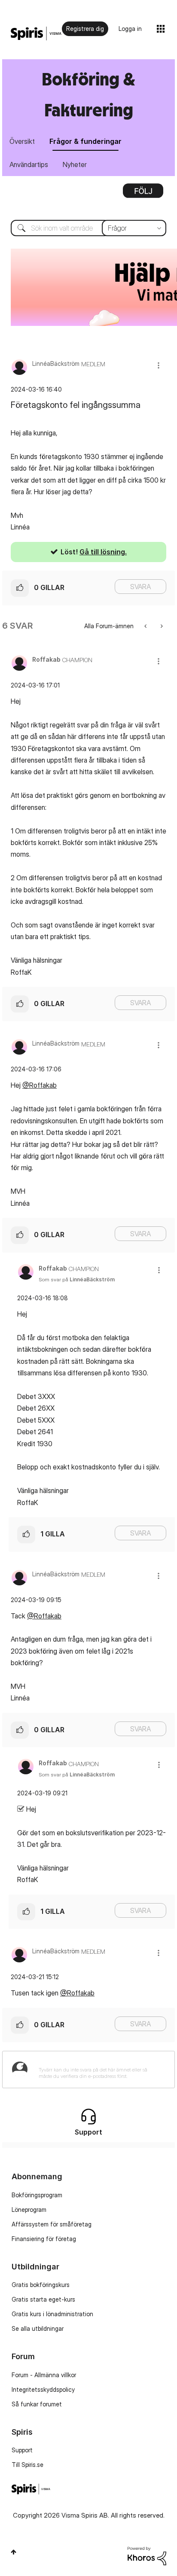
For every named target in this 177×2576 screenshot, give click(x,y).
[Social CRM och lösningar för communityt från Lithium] (147, 2555)
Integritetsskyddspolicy (43, 2389)
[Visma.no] (36, 34)
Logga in (130, 29)
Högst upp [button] (14, 2552)
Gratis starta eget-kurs (43, 2299)
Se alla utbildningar (38, 2328)
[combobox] (88, 228)
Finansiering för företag (44, 2239)
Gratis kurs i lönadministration (52, 2314)
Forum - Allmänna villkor (44, 2375)
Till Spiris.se (27, 2465)
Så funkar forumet (37, 2404)
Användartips (29, 164)
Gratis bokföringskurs (41, 2285)
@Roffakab (40, 1085)
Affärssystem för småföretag (52, 2224)
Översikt (22, 141)
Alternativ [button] (143, 194)
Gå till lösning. (103, 552)
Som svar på (77, 1279)
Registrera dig (85, 29)
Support (22, 2450)
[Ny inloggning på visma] (161, 626)
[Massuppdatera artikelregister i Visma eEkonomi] (146, 626)
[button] (159, 365)
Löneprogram (29, 2210)
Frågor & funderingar (85, 141)
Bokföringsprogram (37, 2195)
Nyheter (75, 164)
